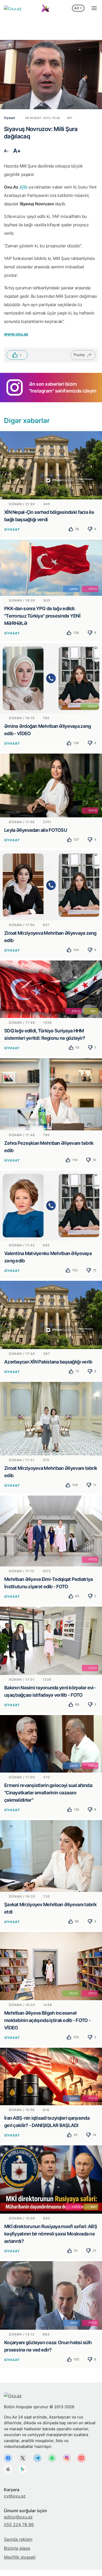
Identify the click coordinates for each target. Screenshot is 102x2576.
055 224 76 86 (19, 2525)
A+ (17, 151)
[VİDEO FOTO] (51, 1966)
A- (6, 151)
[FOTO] (51, 785)
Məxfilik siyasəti (20, 2557)
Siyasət (12, 529)
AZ (77, 8)
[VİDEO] (51, 678)
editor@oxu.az (18, 2517)
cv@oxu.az (15, 2496)
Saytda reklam (18, 2539)
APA (23, 187)
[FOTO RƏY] (51, 989)
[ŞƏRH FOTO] (51, 567)
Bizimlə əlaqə (17, 2548)
